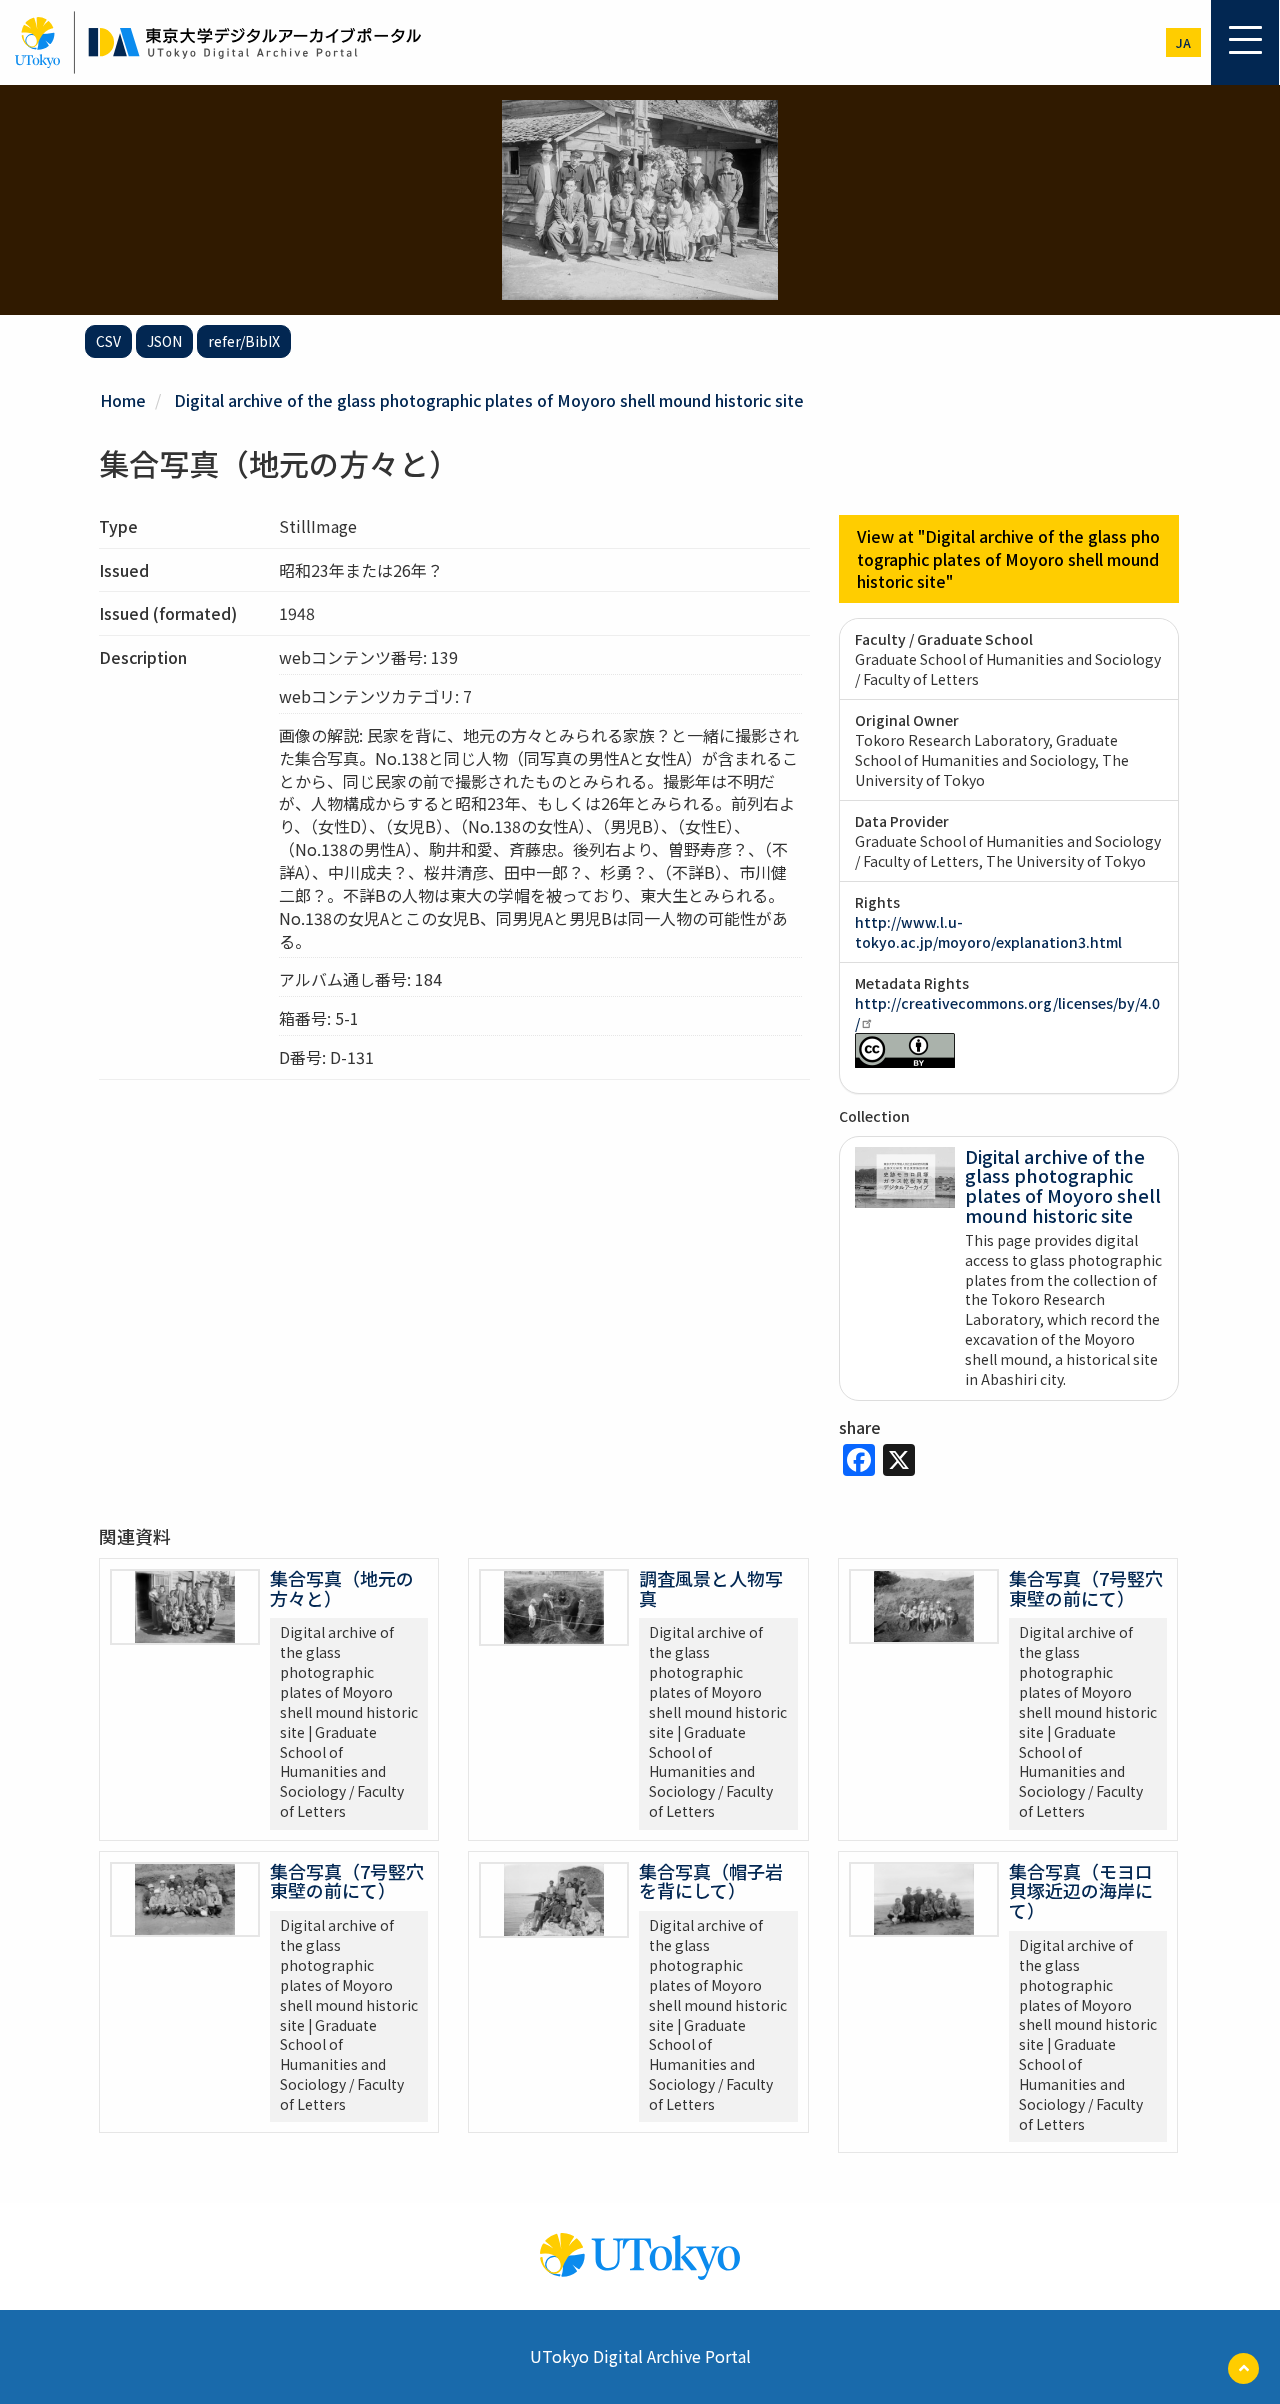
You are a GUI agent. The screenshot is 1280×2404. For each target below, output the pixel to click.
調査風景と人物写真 (711, 1588)
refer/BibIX (244, 341)
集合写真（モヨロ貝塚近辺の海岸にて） (1081, 1891)
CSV (108, 341)
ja (1183, 42)
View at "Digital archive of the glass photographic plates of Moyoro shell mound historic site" (1008, 559)
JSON (164, 341)
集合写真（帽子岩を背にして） (711, 1881)
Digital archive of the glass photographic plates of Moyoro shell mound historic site (489, 400)
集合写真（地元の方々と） (342, 1588)
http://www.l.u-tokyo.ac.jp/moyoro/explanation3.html (988, 932)
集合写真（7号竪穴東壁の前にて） (1086, 1588)
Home (123, 400)
